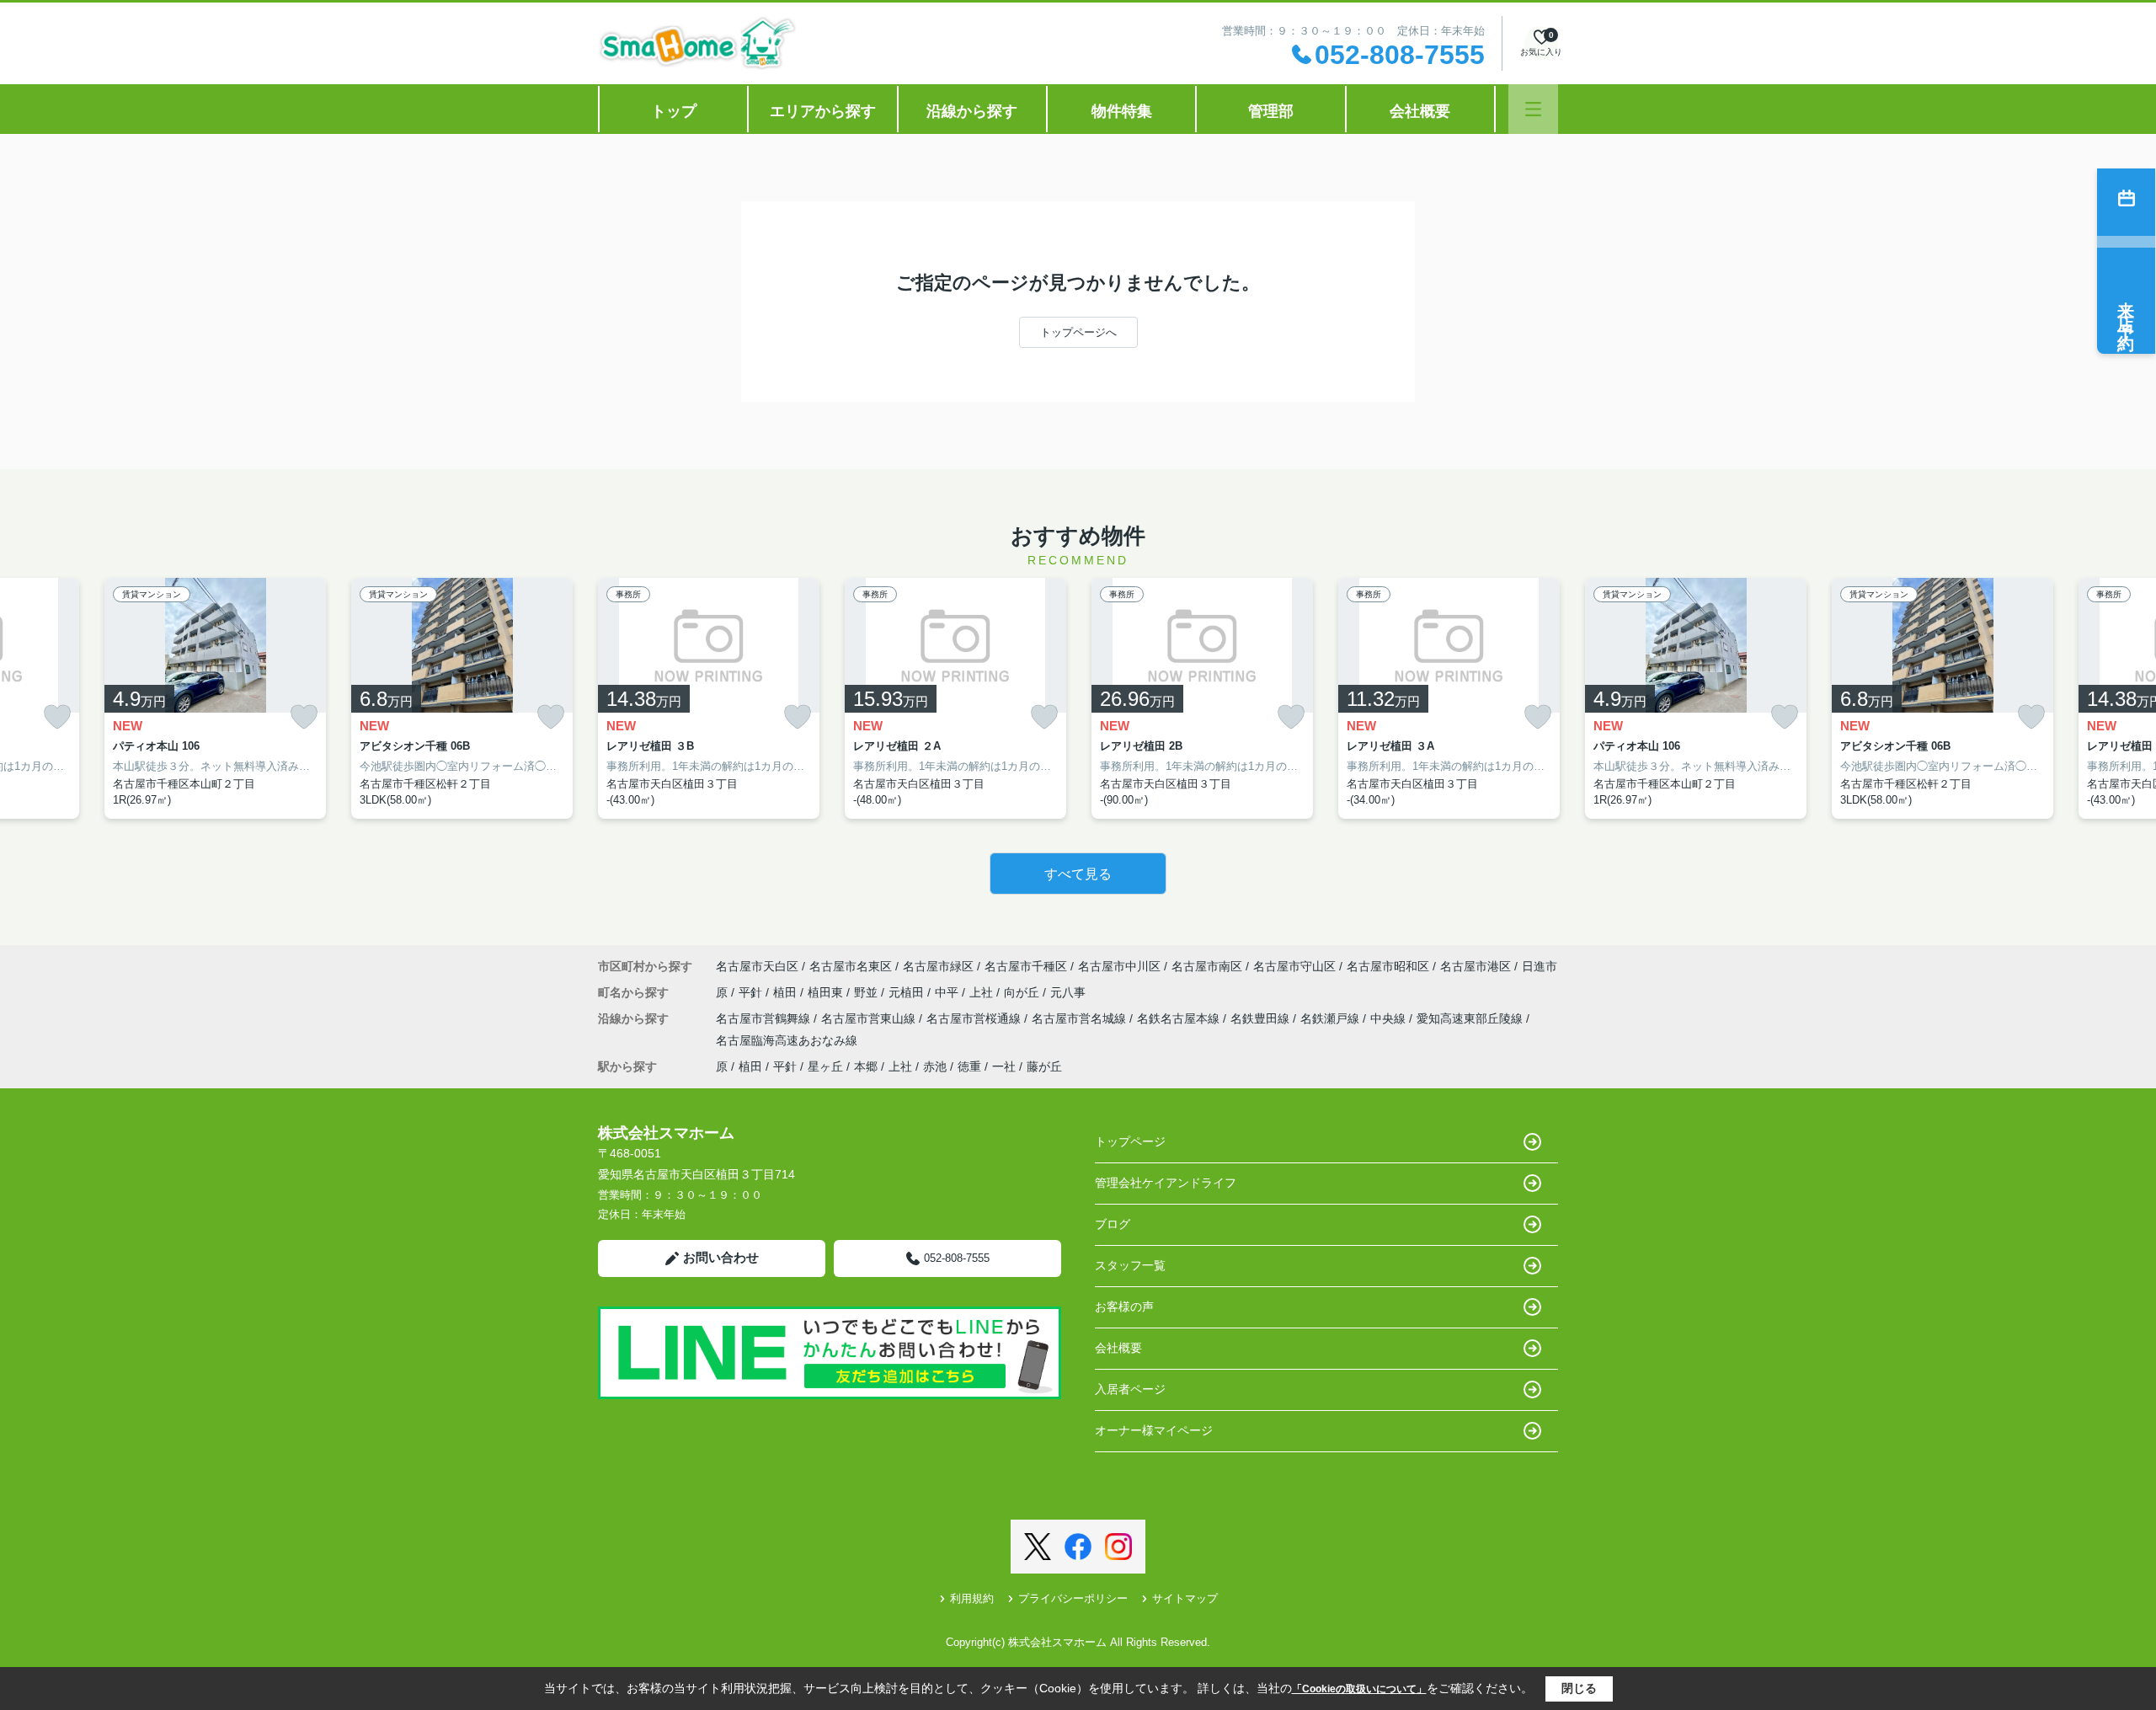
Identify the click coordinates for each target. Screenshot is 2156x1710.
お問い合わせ (721, 1257)
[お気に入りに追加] (57, 717)
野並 (867, 992)
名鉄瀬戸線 (1331, 1018)
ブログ (1113, 1224)
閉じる (1579, 1688)
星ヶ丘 (825, 1066)
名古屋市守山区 (1294, 966)
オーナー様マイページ (1154, 1430)
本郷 (866, 1066)
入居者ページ (1130, 1389)
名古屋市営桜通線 (975, 1018)
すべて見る (1078, 874)
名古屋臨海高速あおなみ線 (787, 1040)
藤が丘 (1044, 1066)
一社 (1004, 1066)
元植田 (908, 992)
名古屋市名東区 (851, 966)
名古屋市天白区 (757, 966)
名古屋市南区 (1207, 966)
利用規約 (972, 1598)
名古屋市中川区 (1119, 966)
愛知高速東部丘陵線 (1471, 1018)
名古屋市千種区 (1026, 966)
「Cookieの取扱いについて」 (1359, 1689)
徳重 (969, 1066)
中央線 (1390, 1018)
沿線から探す (972, 111)
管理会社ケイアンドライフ (1166, 1183)
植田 (787, 992)
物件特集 (1122, 111)
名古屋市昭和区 (1388, 966)
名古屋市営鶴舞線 (765, 1018)
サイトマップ (1185, 1598)
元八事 (1068, 992)
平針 (752, 992)
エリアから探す (823, 111)
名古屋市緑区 (938, 966)
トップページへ (1078, 332)
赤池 (935, 1066)
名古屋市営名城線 (1081, 1018)
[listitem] (709, 698)
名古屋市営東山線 (870, 1018)
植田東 (827, 992)
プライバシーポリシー (1073, 1598)
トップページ (1130, 1141)
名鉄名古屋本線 (1180, 1018)
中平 (948, 992)
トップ (674, 111)
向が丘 (1023, 992)
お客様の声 (1124, 1307)
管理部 (1271, 111)
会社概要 (1420, 111)
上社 (983, 992)
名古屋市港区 (1476, 966)
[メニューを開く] (1533, 109)
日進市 (1540, 966)
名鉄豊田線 (1262, 1018)
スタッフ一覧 (1130, 1265)
